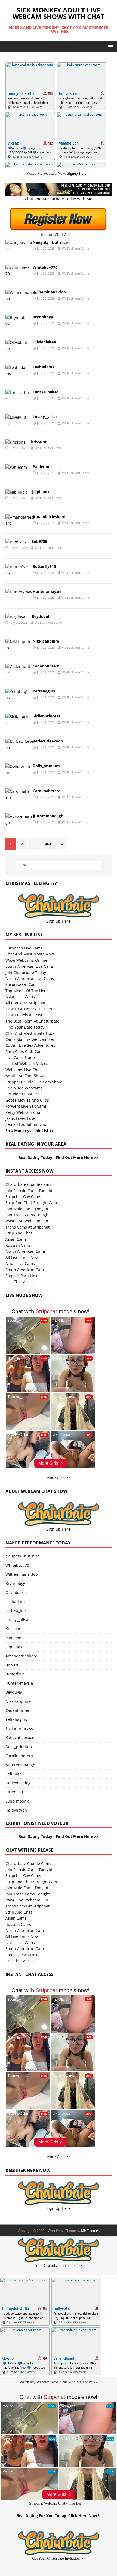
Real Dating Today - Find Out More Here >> (59, 1157)
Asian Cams (16, 1239)
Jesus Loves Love (20, 1118)
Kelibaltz (13, 1774)
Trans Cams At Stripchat (27, 1227)
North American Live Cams (30, 978)
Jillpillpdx (41, 492)
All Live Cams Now (22, 1257)
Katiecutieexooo (48, 741)
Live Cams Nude (20, 1057)
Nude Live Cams (20, 1263)
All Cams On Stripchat (25, 1003)
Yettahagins (44, 691)
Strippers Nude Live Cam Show (34, 1082)
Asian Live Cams (20, 997)
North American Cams (26, 1251)
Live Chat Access (20, 1282)
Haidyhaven (16, 1810)
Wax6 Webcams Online (26, 960)
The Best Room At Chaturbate (32, 1021)
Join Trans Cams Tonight (28, 1215)
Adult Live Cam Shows (25, 1076)
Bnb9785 (39, 541)
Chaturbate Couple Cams (28, 1184)
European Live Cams (24, 948)
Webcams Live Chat (23, 1070)
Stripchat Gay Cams (23, 1197)
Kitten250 (14, 1792)
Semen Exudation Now (26, 1124)
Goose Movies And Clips (27, 1100)
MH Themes (90, 2231)
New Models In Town (24, 1015)
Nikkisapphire (46, 641)
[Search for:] (59, 865)
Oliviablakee (44, 342)
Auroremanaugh (48, 816)
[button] (110, 46)
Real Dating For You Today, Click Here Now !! (59, 2516)
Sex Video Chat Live (23, 1094)
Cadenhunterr (46, 666)
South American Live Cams (30, 966)
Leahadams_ (44, 367)
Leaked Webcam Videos (27, 1063)
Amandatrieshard (49, 517)
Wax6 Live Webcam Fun (27, 1221)
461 (48, 844)
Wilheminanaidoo (49, 292)
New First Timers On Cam (29, 1009)
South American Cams (26, 1270)
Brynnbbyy (43, 317)
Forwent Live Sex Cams (26, 1106)
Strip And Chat (19, 1233)
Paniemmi (42, 467)
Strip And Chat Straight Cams (32, 1203)
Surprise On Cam (21, 984)
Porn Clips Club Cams (25, 1052)
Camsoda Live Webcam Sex (30, 1039)
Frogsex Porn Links (22, 1276)
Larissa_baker (45, 392)
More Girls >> (59, 1478)
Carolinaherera (47, 791)
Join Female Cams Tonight (29, 1191)
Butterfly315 (44, 566)
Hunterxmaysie (47, 591)
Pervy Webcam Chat (24, 1112)
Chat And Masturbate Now (30, 954)
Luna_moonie (18, 1801)
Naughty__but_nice (50, 242)
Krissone (39, 442)
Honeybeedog (18, 1783)
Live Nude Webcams (24, 1088)
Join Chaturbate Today (26, 972)
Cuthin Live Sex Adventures (30, 1045)
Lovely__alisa (45, 417)
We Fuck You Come (76, 248)
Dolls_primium (46, 766)
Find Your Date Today (25, 1027)
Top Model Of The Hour (27, 991)
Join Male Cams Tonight (27, 1209)
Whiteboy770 (45, 267)
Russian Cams (18, 1245)
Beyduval (40, 616)
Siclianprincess (46, 716)
